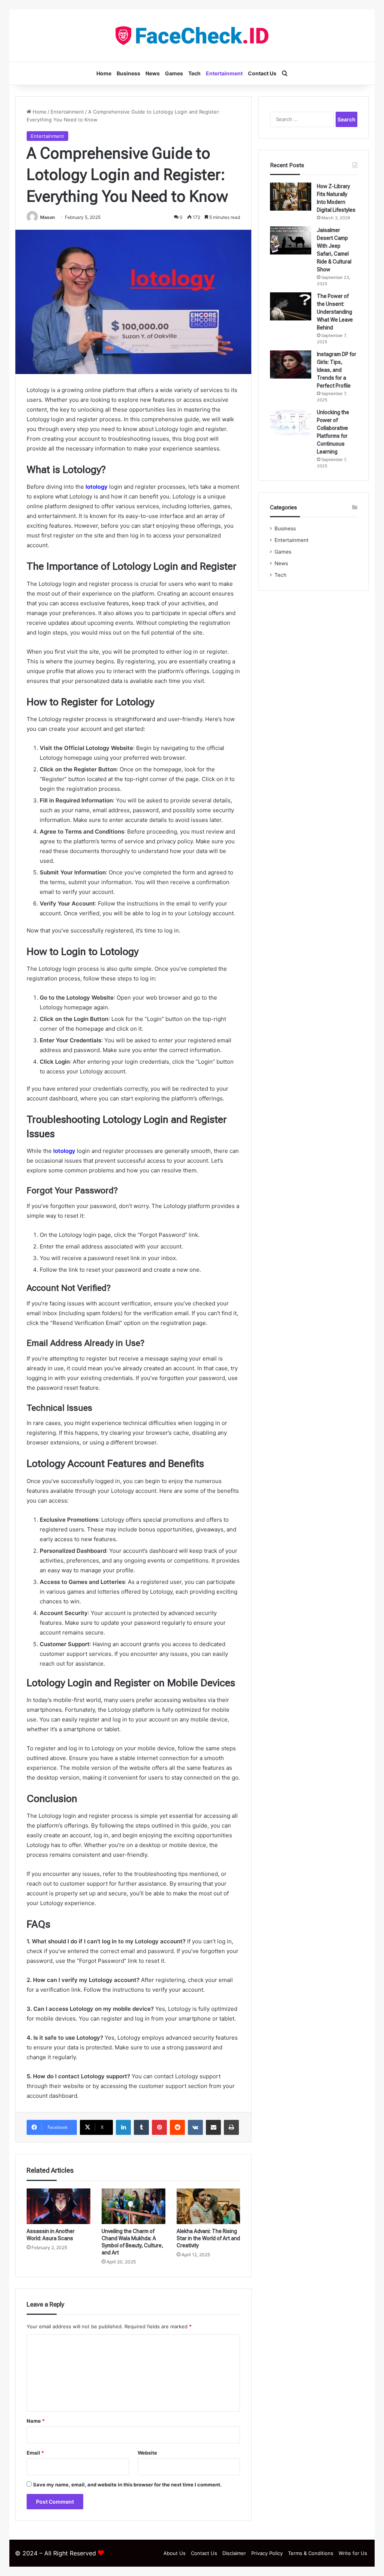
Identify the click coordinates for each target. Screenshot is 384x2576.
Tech (194, 73)
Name (36, 2421)
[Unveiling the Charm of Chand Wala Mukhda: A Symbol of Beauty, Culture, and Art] (133, 2206)
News (153, 73)
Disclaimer (234, 2553)
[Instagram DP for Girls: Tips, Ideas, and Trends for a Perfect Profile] (291, 364)
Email (35, 2453)
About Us (175, 2553)
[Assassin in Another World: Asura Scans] (58, 2206)
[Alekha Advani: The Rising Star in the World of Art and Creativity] (208, 2206)
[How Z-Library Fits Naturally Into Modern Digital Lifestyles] (291, 197)
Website (147, 2453)
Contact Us (262, 73)
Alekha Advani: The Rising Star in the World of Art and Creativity (208, 2238)
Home (104, 73)
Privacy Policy (267, 2553)
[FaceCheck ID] (192, 36)
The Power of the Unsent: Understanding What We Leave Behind (335, 312)
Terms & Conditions (311, 2553)
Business (128, 73)
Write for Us (353, 2553)
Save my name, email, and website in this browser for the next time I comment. (127, 2485)
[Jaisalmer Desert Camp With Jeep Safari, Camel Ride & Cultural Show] (291, 240)
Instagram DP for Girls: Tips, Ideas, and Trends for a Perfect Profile (337, 370)
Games (174, 73)
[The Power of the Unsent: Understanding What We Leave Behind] (291, 306)
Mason (47, 217)
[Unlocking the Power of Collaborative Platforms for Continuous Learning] (291, 423)
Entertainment (224, 73)
